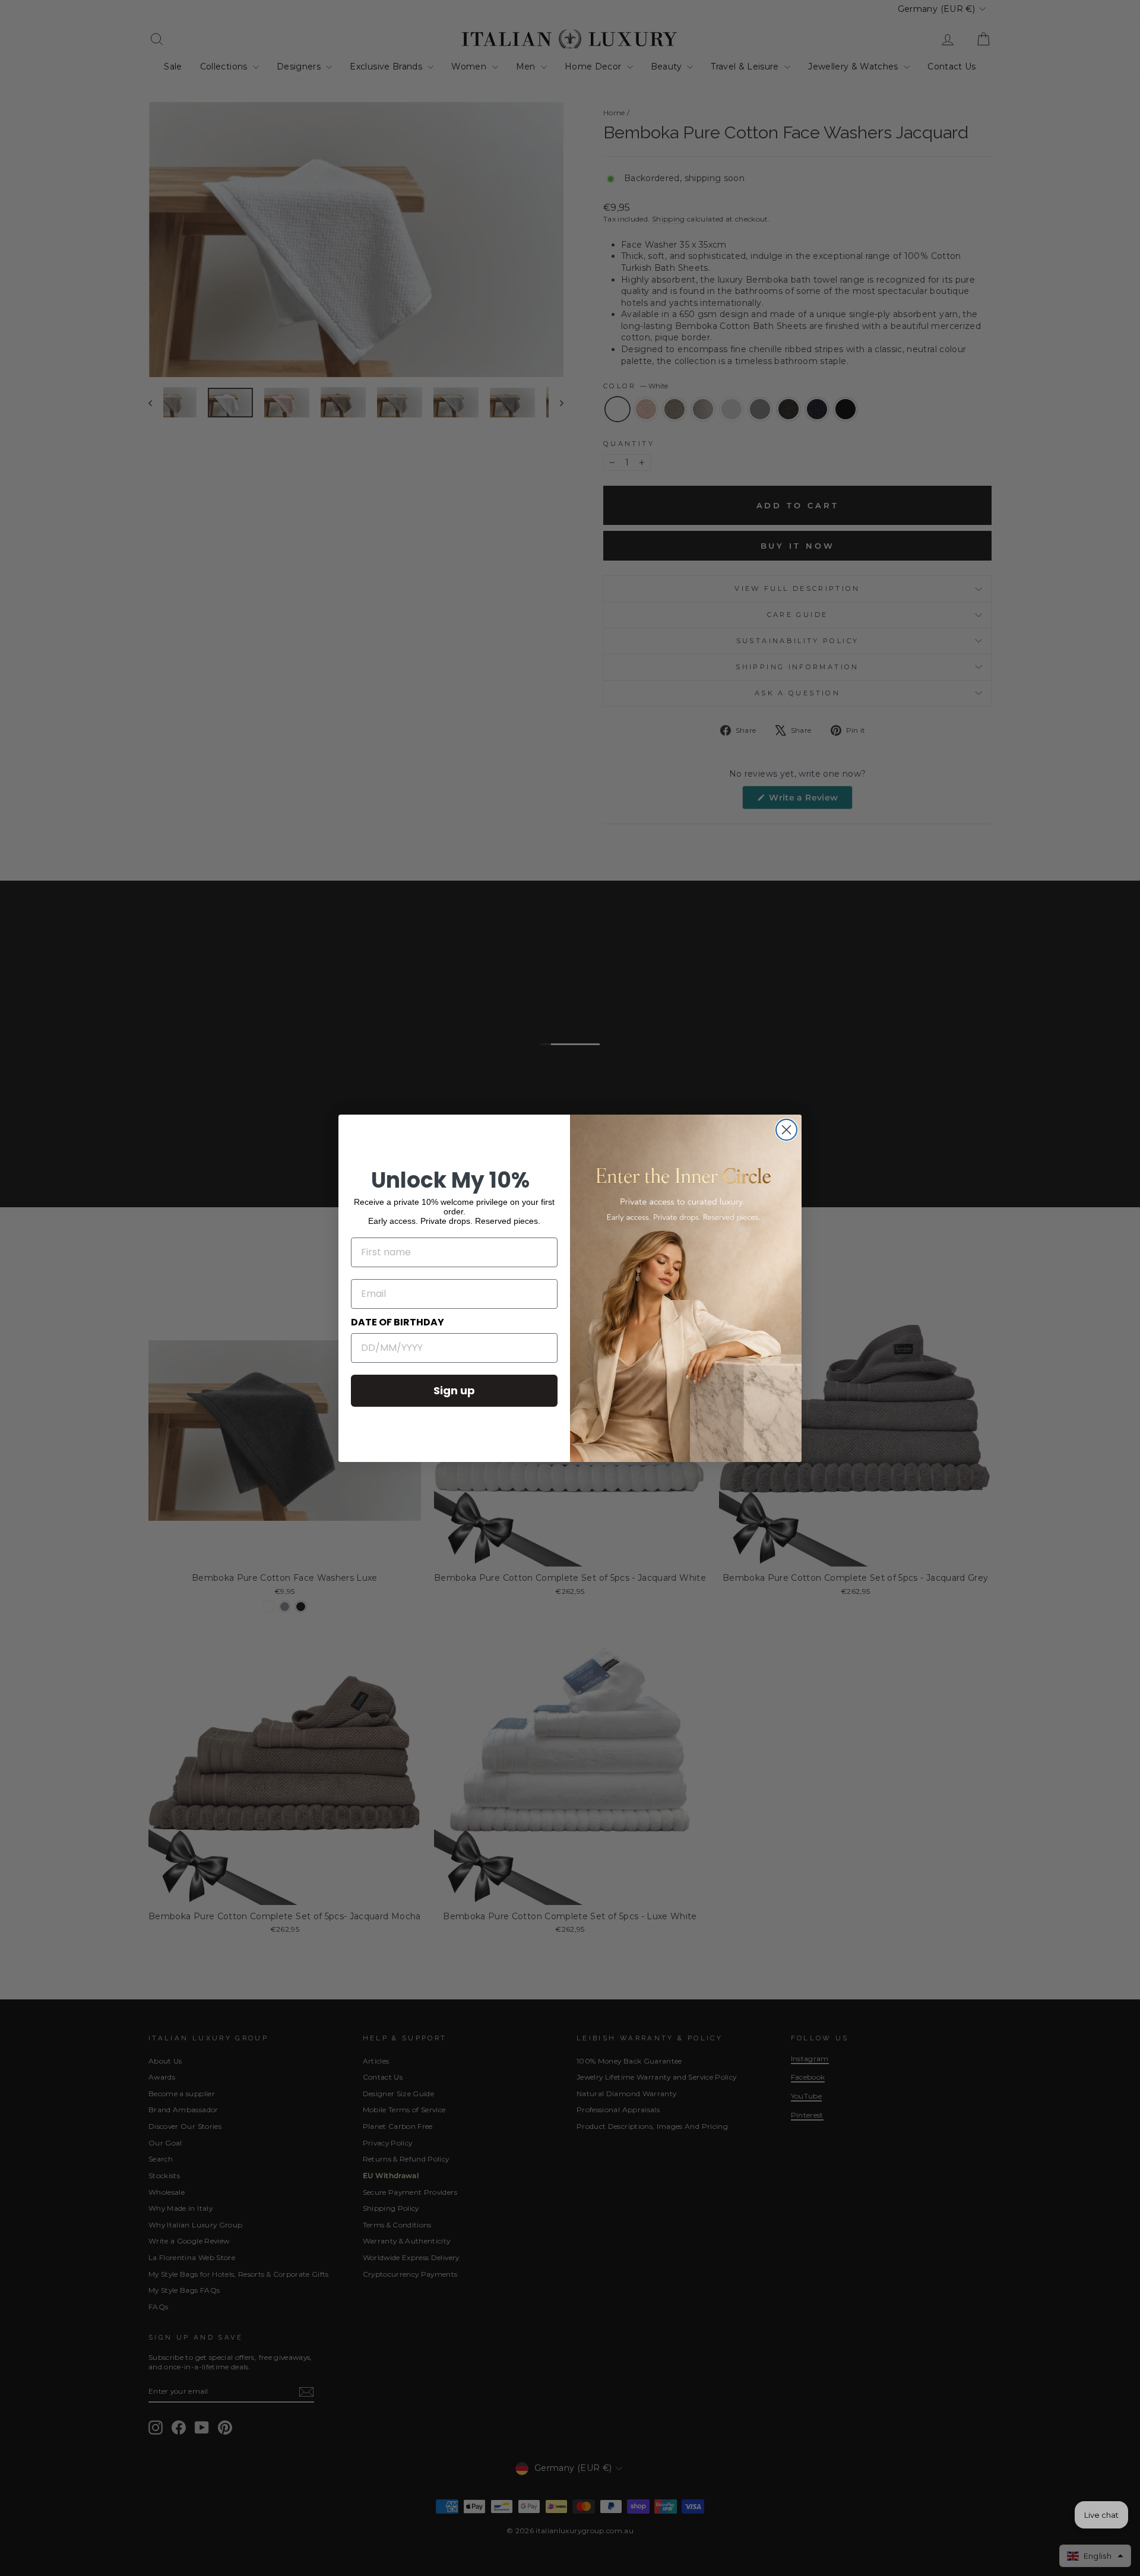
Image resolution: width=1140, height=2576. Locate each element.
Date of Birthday (398, 1322)
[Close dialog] (786, 1130)
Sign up (454, 1390)
